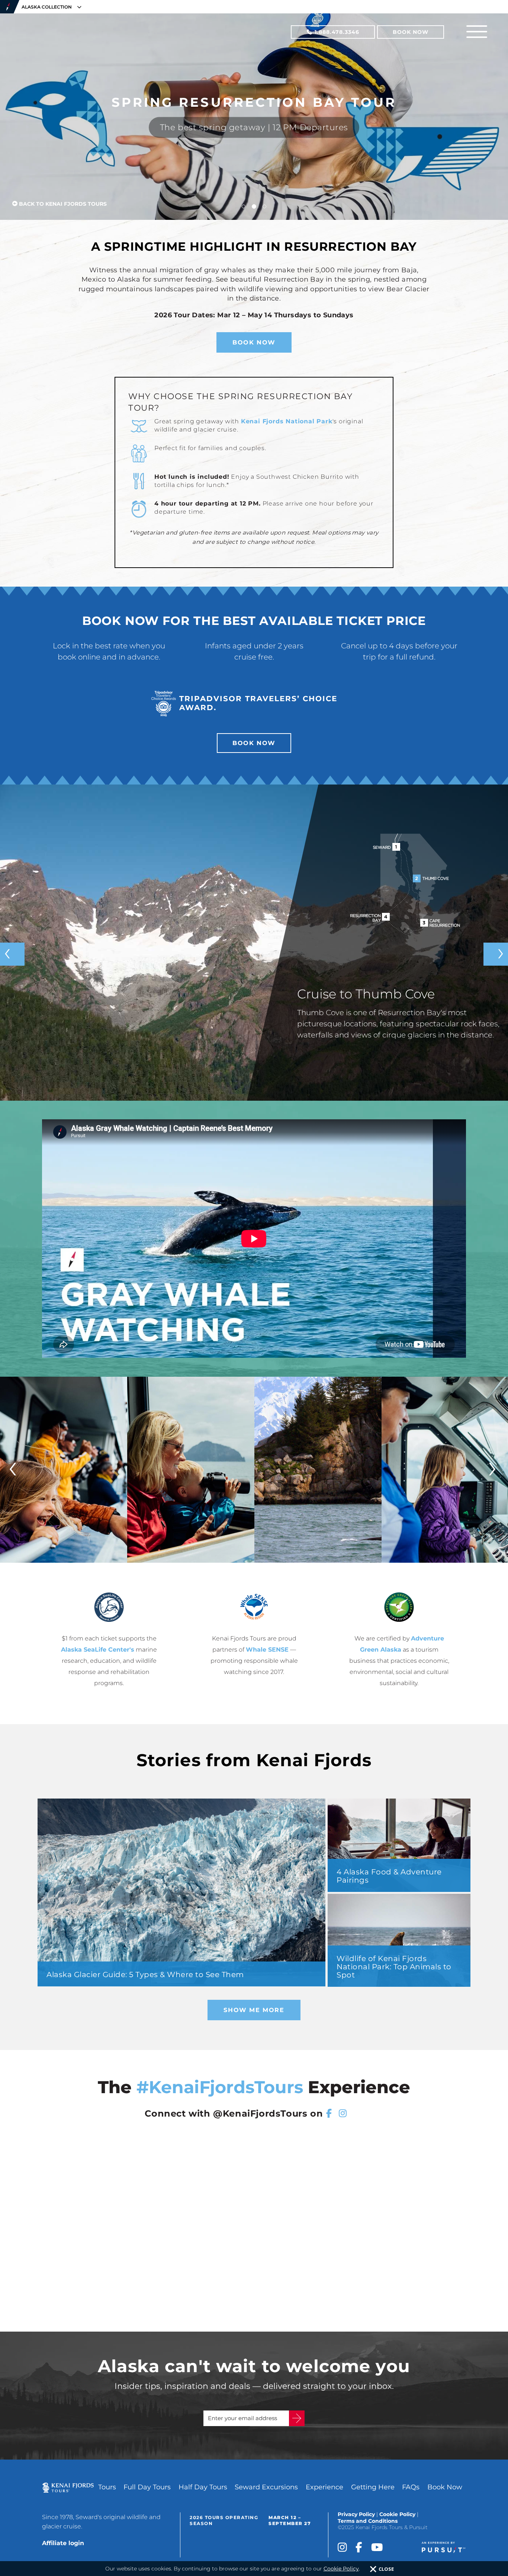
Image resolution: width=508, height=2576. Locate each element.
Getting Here (373, 2487)
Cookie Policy (397, 2514)
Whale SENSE (267, 1650)
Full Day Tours (147, 2487)
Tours (107, 2487)
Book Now (411, 32)
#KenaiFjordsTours (220, 2087)
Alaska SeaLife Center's (98, 1650)
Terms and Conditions (368, 2521)
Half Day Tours (203, 2487)
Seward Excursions (266, 2487)
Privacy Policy (356, 2514)
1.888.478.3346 (336, 32)
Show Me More (254, 2010)
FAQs (411, 2487)
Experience (324, 2487)
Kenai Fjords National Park (287, 421)
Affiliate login (63, 2543)
